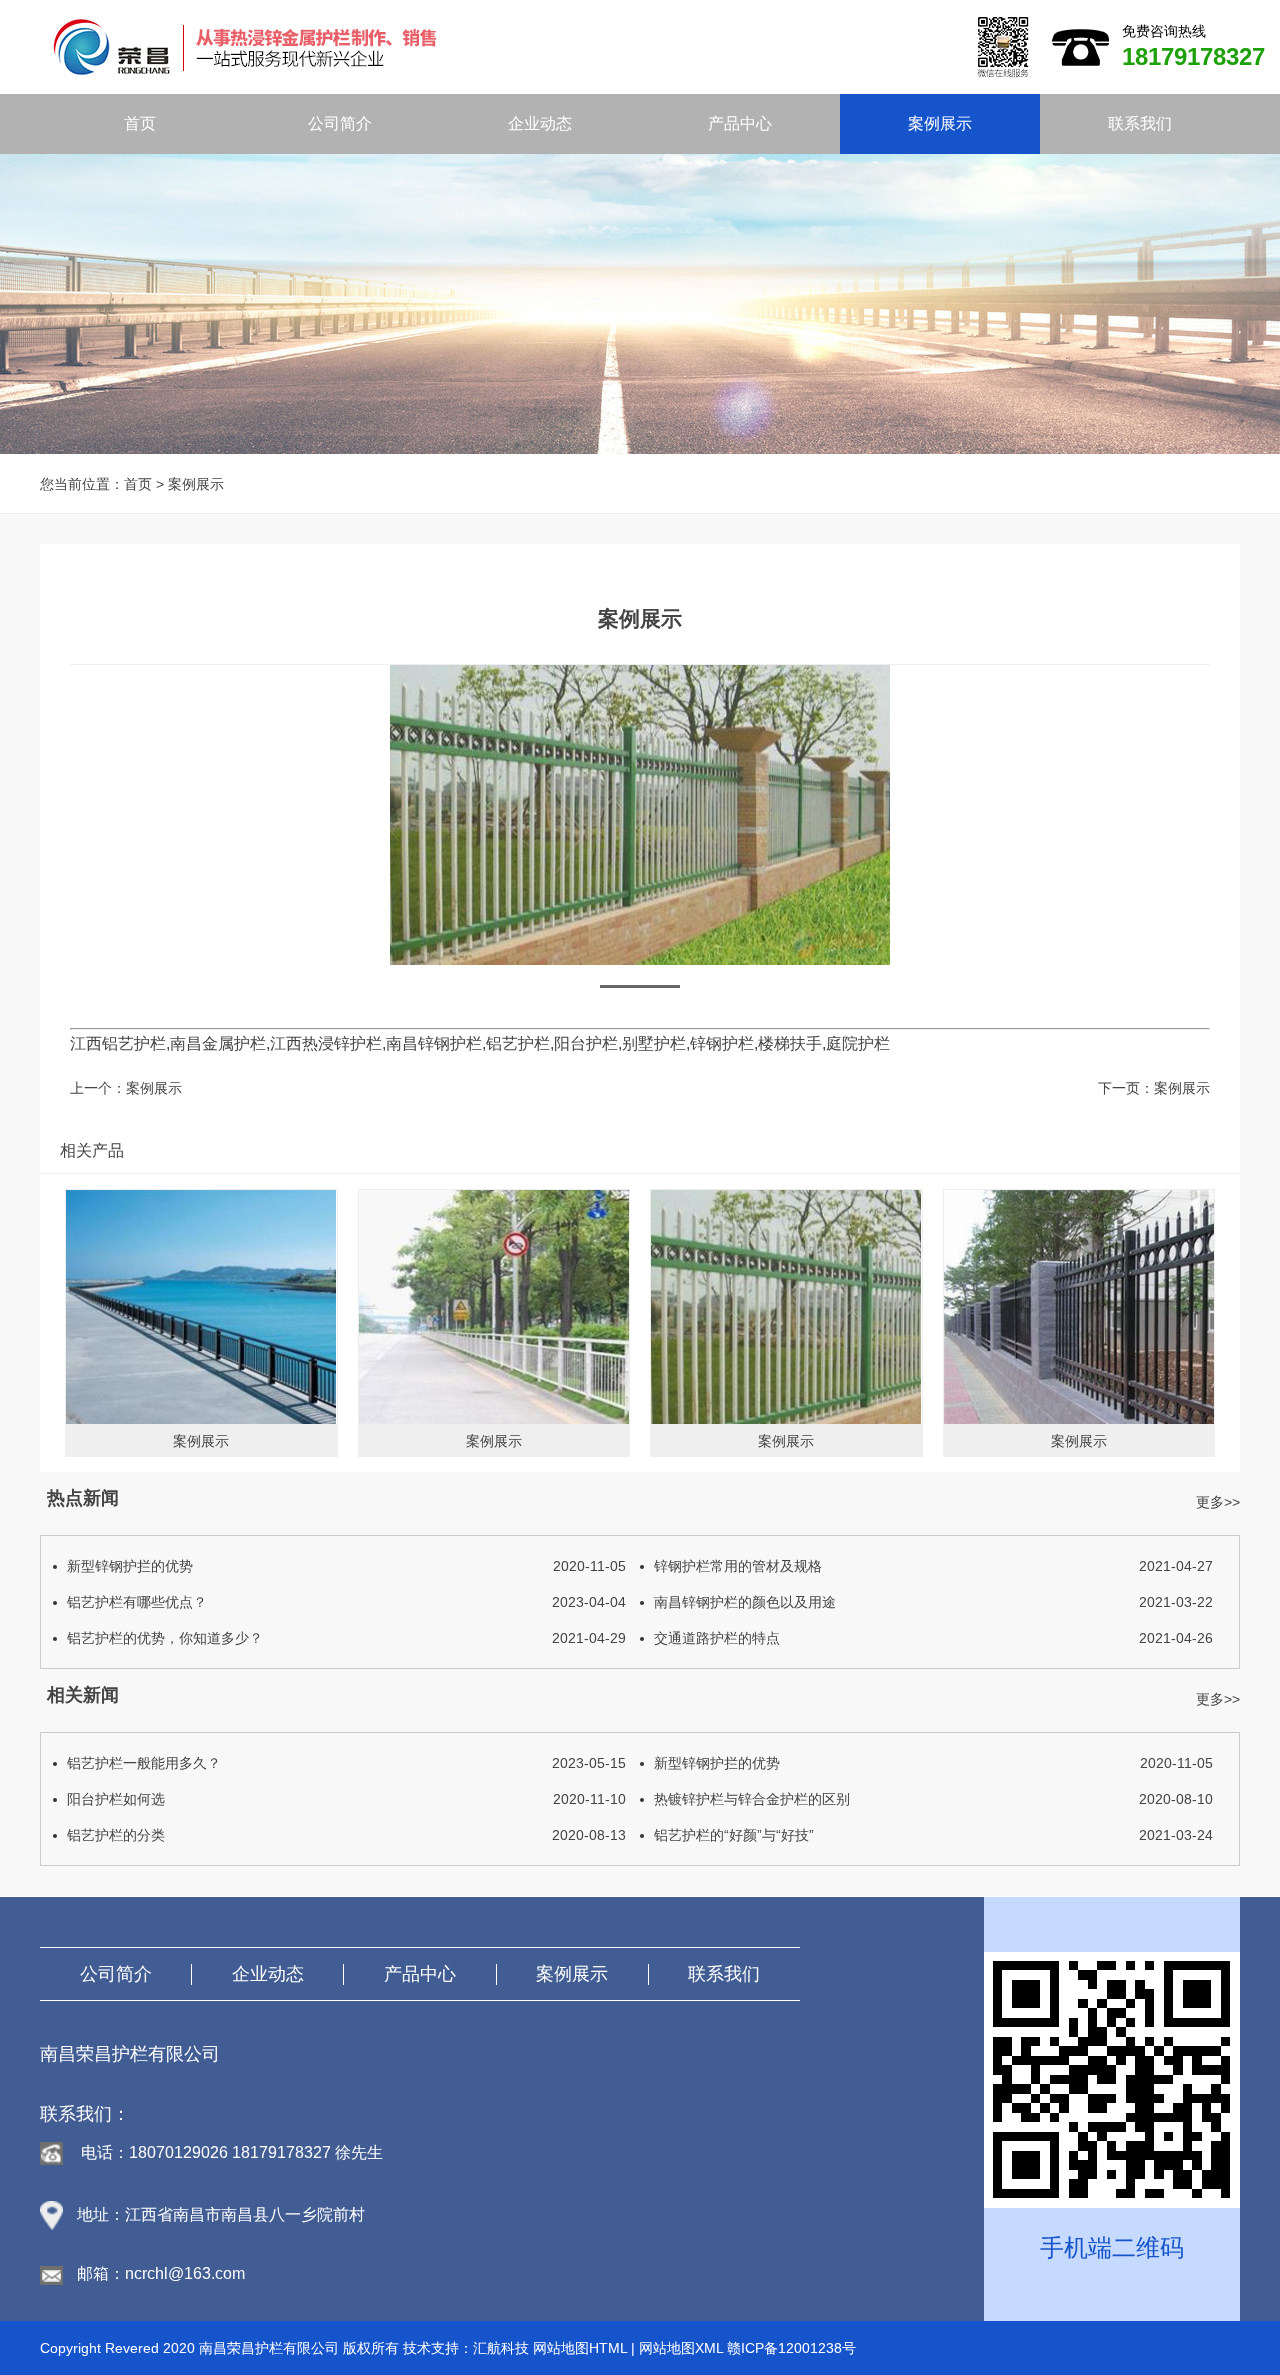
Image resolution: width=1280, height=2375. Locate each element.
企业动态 (540, 123)
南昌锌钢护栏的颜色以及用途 (933, 1602)
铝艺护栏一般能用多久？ (346, 1763)
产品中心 (740, 123)
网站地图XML (681, 2348)
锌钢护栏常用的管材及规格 (933, 1566)
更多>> (1218, 1502)
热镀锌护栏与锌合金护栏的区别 (933, 1799)
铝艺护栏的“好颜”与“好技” (933, 1835)
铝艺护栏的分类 (346, 1835)
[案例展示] (201, 1307)
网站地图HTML (580, 2348)
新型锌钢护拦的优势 (346, 1566)
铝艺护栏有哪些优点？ (346, 1602)
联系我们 (1140, 123)
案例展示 (940, 123)
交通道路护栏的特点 (933, 1638)
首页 (140, 123)
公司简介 (340, 123)
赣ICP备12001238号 (791, 2348)
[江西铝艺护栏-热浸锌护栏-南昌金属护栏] (546, 46)
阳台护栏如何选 (346, 1799)
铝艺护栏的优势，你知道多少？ (346, 1638)
